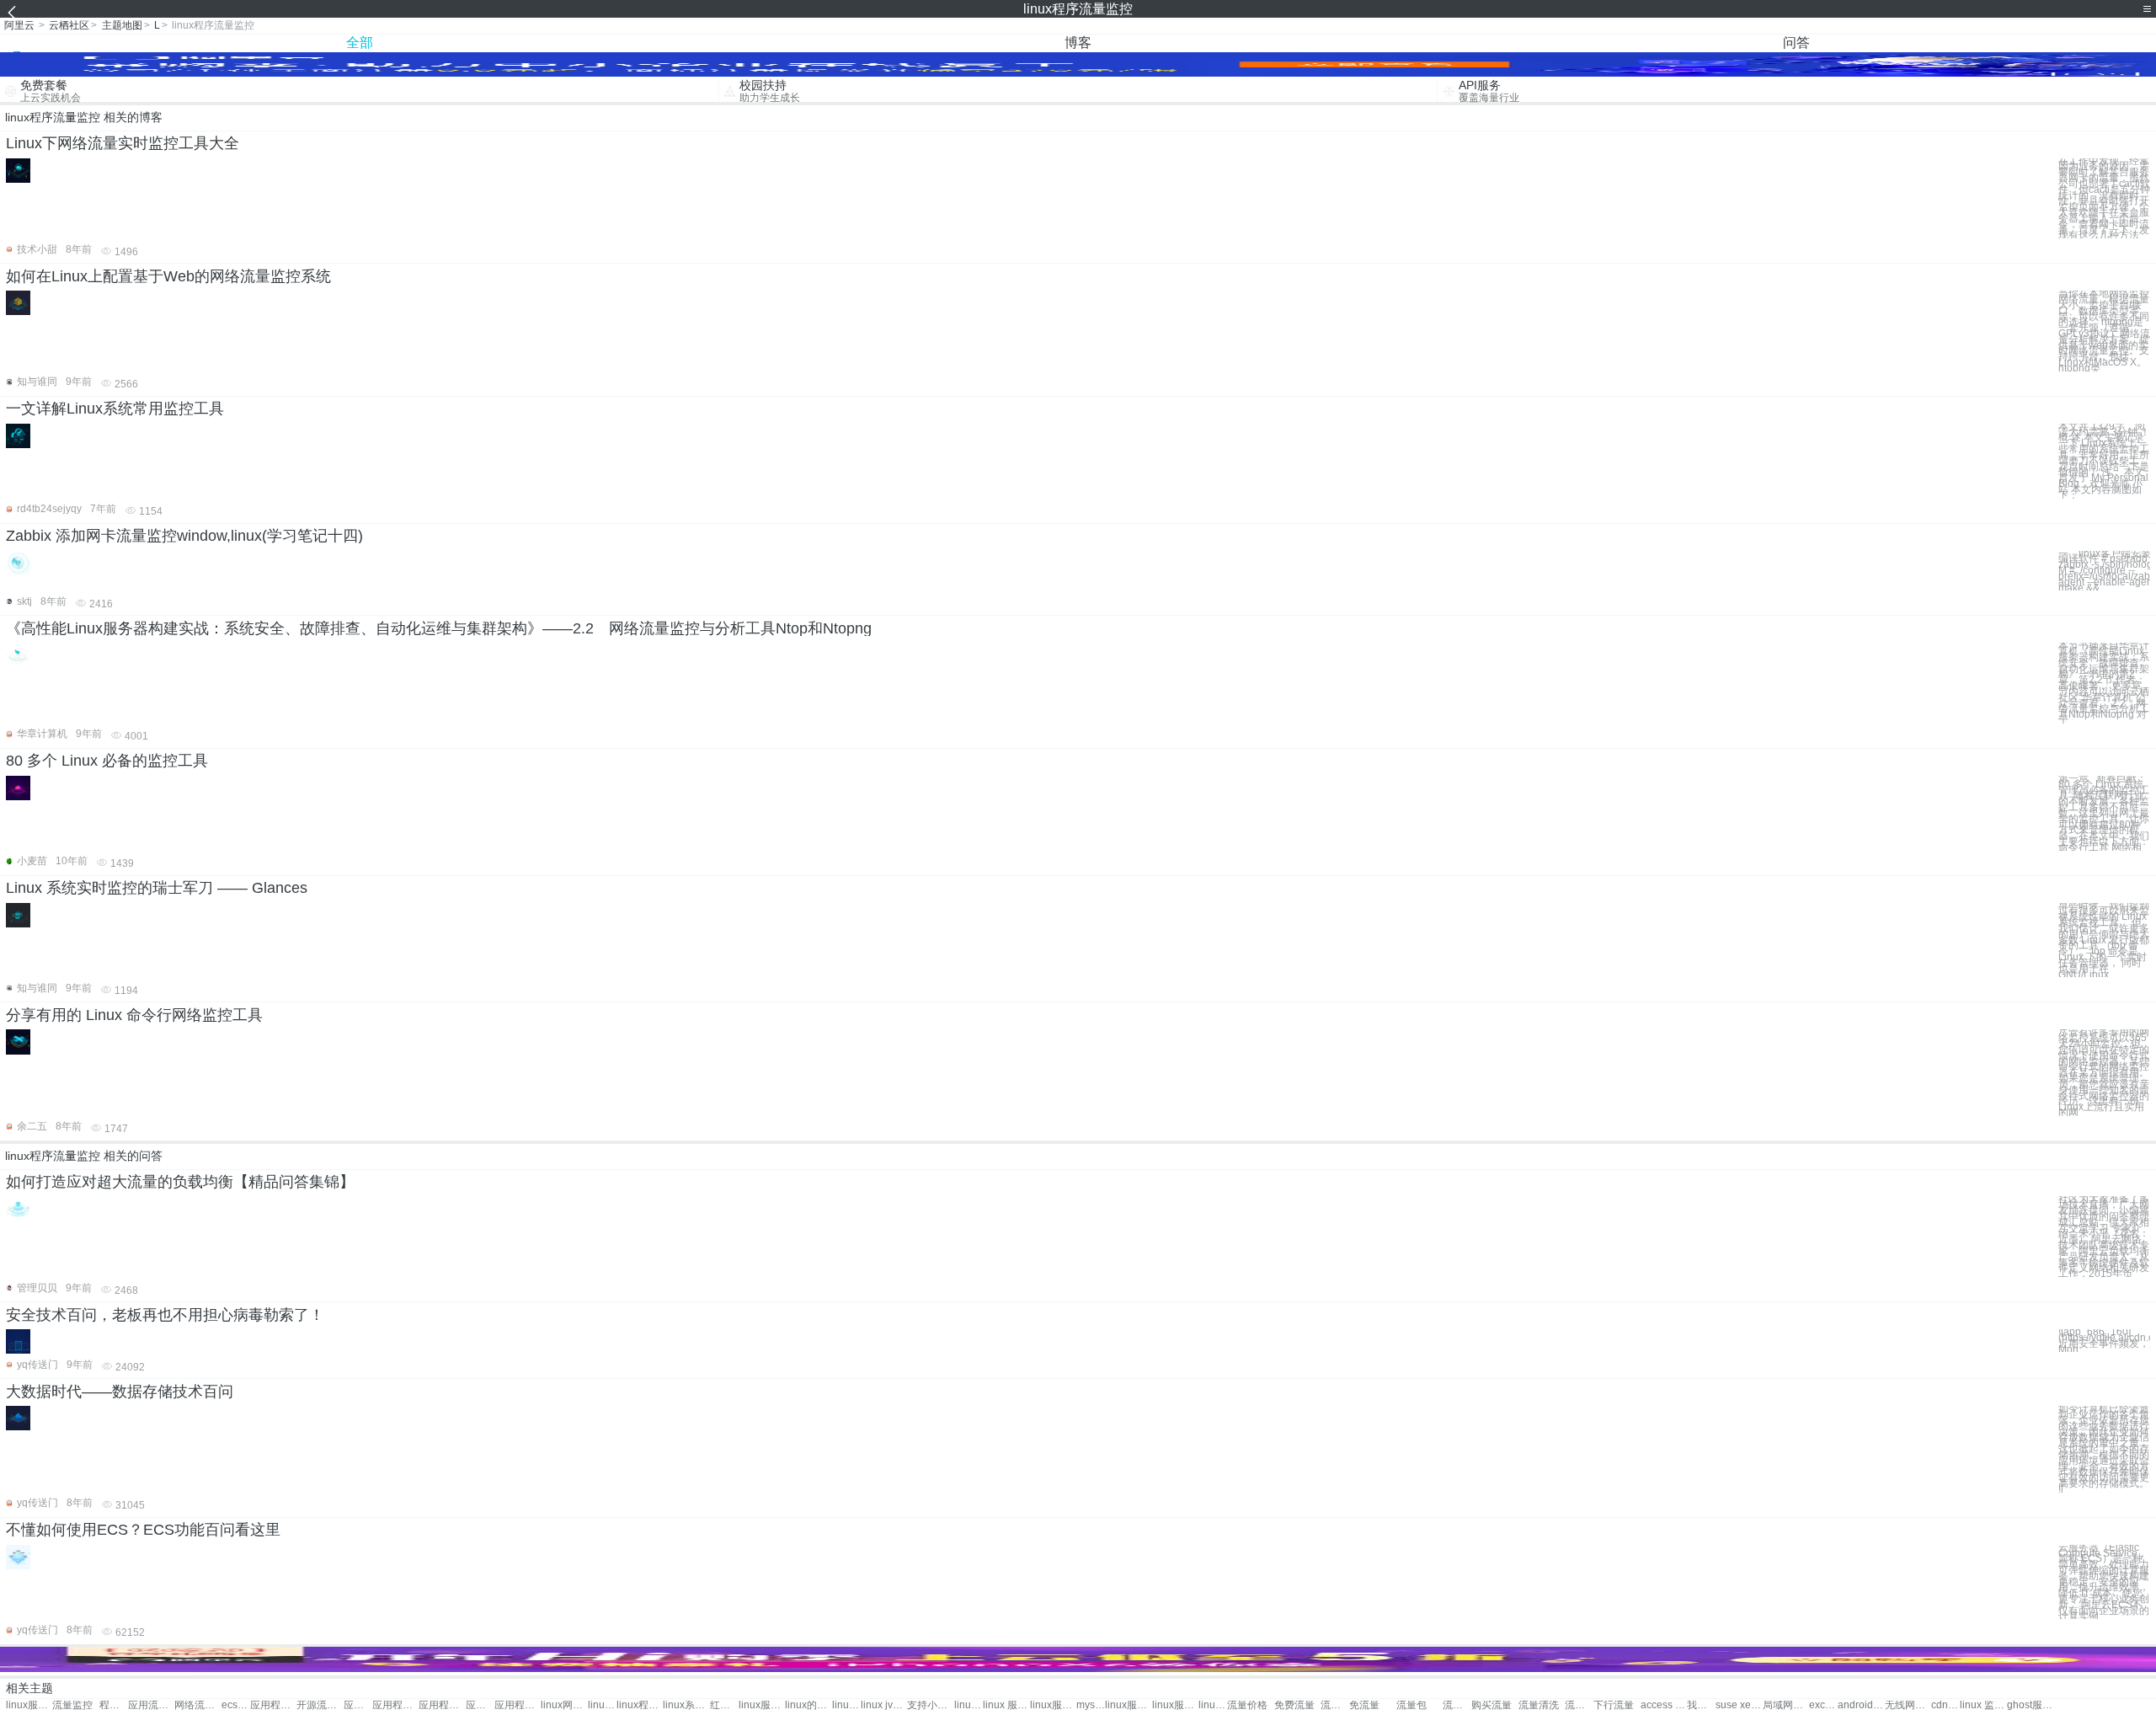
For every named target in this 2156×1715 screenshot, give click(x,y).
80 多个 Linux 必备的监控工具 (107, 761)
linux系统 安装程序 (686, 1705)
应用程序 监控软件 (480, 1705)
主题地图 (122, 25)
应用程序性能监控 (442, 1705)
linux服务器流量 (762, 1705)
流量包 (1412, 1705)
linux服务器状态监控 (1128, 1705)
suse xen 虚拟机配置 (1739, 1705)
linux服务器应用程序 (1053, 1705)
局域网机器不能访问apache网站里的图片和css (1786, 1705)
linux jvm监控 (884, 1705)
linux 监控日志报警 (1983, 1705)
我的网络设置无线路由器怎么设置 (1701, 1705)
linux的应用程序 (808, 1705)
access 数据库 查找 (1664, 1705)
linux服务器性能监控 (1175, 1705)
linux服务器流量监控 (29, 1705)
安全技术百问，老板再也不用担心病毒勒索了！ (165, 1315)
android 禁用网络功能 (1861, 1705)
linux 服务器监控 (1006, 1705)
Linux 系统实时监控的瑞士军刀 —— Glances (157, 888)
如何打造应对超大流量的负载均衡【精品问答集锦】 (180, 1182)
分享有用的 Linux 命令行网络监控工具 (134, 1015)
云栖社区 (69, 25)
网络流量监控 (197, 1705)
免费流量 (1294, 1705)
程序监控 (114, 1705)
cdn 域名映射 (1945, 1705)
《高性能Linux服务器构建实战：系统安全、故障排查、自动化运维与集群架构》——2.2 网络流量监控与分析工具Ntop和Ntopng (439, 628)
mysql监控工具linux (1091, 1705)
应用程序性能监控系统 (518, 1705)
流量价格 (1247, 1705)
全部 (360, 43)
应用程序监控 (273, 1705)
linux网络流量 (564, 1705)
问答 (1796, 43)
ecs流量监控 (236, 1705)
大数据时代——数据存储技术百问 (120, 1392)
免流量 (1364, 1705)
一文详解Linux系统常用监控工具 (115, 409)
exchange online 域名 (1823, 1705)
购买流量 (1492, 1705)
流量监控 (72, 1705)
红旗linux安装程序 (724, 1705)
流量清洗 (1539, 1705)
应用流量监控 (151, 1705)
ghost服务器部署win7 (2030, 1705)
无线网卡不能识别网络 (1908, 1705)
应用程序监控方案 (358, 1705)
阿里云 (19, 25)
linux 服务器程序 (846, 1705)
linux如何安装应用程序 (969, 1705)
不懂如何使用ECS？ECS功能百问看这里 (143, 1530)
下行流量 (1614, 1705)
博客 (1078, 43)
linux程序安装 (640, 1705)
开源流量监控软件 (320, 1705)
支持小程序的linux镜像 (930, 1705)
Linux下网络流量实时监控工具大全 (123, 143)
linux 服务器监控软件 (1213, 1705)
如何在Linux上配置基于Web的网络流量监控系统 (168, 276)
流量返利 (1335, 1705)
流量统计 (1457, 1705)
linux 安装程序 (602, 1705)
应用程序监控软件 (395, 1705)
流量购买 (1579, 1705)
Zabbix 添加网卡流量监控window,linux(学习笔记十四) (184, 536)
